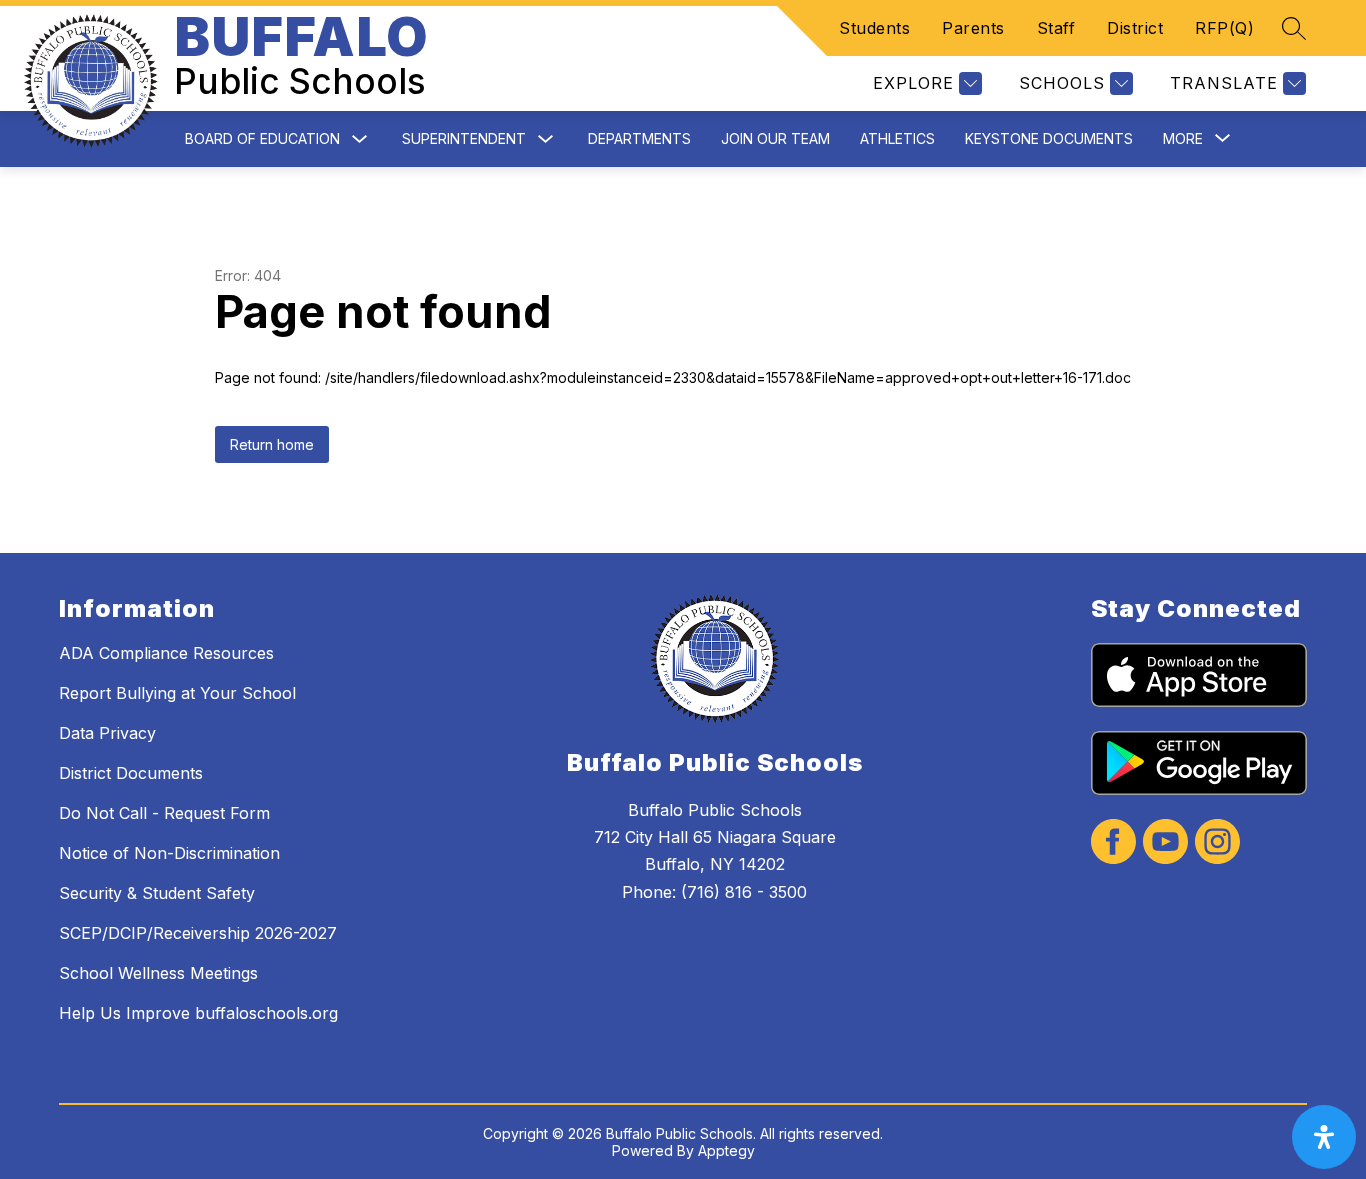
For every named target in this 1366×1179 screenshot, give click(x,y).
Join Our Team (775, 138)
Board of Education (262, 138)
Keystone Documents (1049, 138)
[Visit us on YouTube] (1165, 843)
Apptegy (726, 1150)
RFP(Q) (1224, 28)
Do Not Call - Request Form (164, 813)
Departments (639, 138)
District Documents (131, 773)
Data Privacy (107, 733)
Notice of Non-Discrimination (169, 853)
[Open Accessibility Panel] (1324, 1137)
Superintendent (464, 138)
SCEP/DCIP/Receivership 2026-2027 (198, 933)
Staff (1056, 28)
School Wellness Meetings (158, 973)
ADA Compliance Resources (166, 653)
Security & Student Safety (157, 893)
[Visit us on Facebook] (1113, 843)
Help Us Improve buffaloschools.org (198, 1013)
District (1135, 28)
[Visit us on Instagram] (1217, 843)
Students (874, 28)
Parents (973, 28)
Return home (272, 444)
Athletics (897, 138)
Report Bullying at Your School (177, 693)
